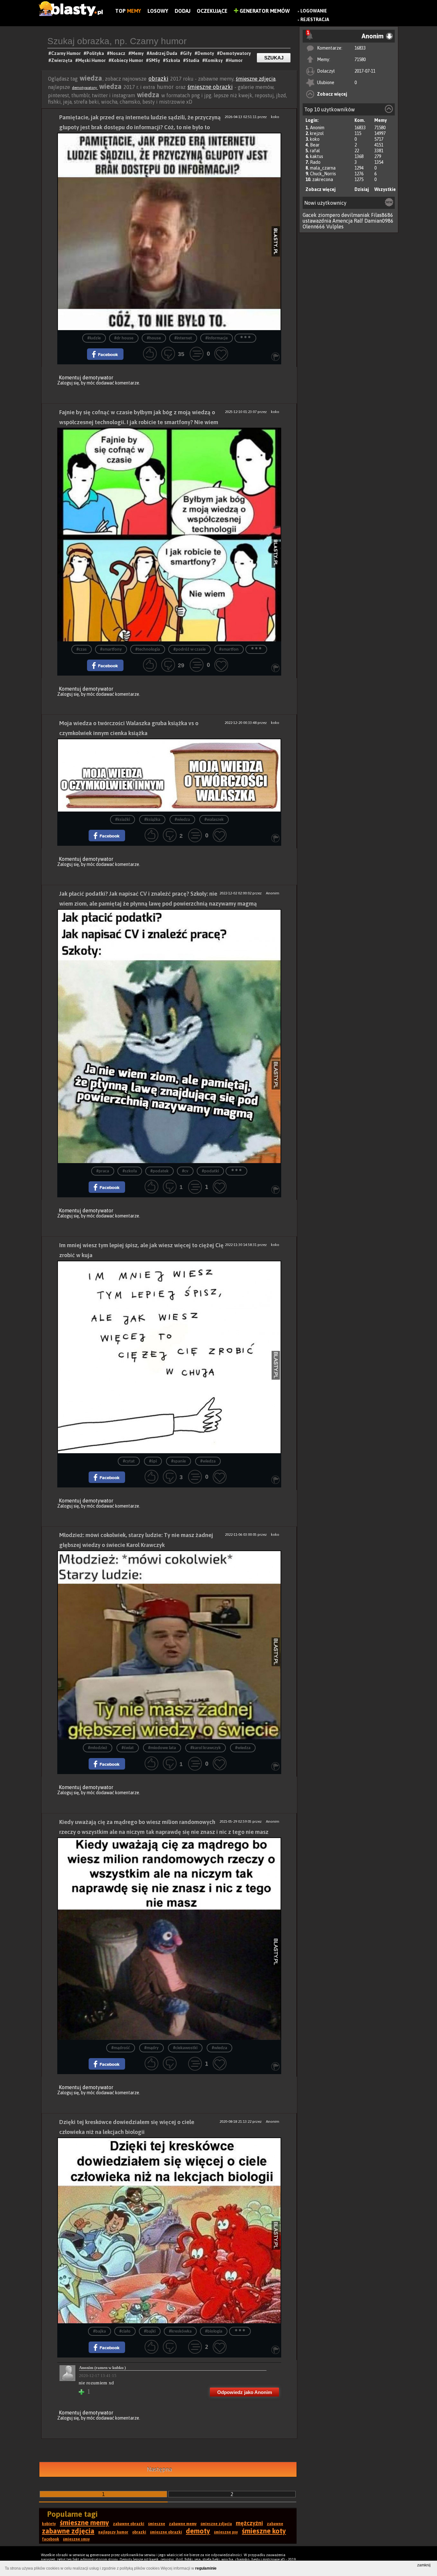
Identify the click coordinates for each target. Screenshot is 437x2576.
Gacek (310, 215)
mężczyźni (249, 2523)
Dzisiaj (362, 189)
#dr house (124, 338)
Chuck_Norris (323, 174)
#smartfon (229, 650)
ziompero (329, 215)
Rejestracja (315, 20)
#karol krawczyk (206, 1748)
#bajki (150, 2331)
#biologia (214, 2331)
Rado (315, 162)
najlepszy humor (113, 2532)
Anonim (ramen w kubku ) (102, 2368)
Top (128, 11)
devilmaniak (356, 215)
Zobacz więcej (332, 94)
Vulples (335, 226)
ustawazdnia (317, 221)
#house (154, 338)
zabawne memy (183, 2524)
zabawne (275, 2524)
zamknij (424, 2565)
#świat (128, 1748)
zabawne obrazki (129, 2524)
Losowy (158, 11)
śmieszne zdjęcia (256, 79)
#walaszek (214, 820)
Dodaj (183, 11)
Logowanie (314, 11)
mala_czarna (323, 168)
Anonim (317, 128)
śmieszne (157, 2524)
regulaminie (206, 2568)
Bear (315, 145)
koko (315, 139)
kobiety (49, 2524)
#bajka (99, 2331)
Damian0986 (379, 221)
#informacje (217, 338)
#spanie (179, 1461)
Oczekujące (212, 11)
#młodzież (98, 1748)
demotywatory (85, 88)
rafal (315, 151)
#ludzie (94, 338)
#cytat (129, 1461)
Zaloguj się (68, 383)
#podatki (210, 1171)
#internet (183, 338)
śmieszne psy (226, 2532)
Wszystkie (385, 189)
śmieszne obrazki (210, 87)
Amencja (342, 221)
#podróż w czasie (190, 650)
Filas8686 (382, 215)
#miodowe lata (162, 1748)
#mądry (151, 2048)
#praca (103, 1171)
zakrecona (323, 179)
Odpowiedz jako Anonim (245, 2392)
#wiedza (182, 820)
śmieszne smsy (76, 2539)
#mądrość (121, 2048)
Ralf (358, 221)
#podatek (159, 1171)
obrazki (158, 79)
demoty (198, 2531)
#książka (152, 820)
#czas (82, 650)
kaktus (317, 156)
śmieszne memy (84, 2523)
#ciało (125, 2331)
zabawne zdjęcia (68, 2531)
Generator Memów (264, 11)
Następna (159, 2469)
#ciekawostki (185, 2048)
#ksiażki (123, 820)
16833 (360, 48)
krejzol (317, 133)
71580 (360, 59)
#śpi (153, 1461)
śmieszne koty (264, 2531)
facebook (51, 2539)
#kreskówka (180, 2331)
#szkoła (130, 1171)
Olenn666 (314, 226)
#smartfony (111, 650)
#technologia (148, 650)
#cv (185, 1171)
